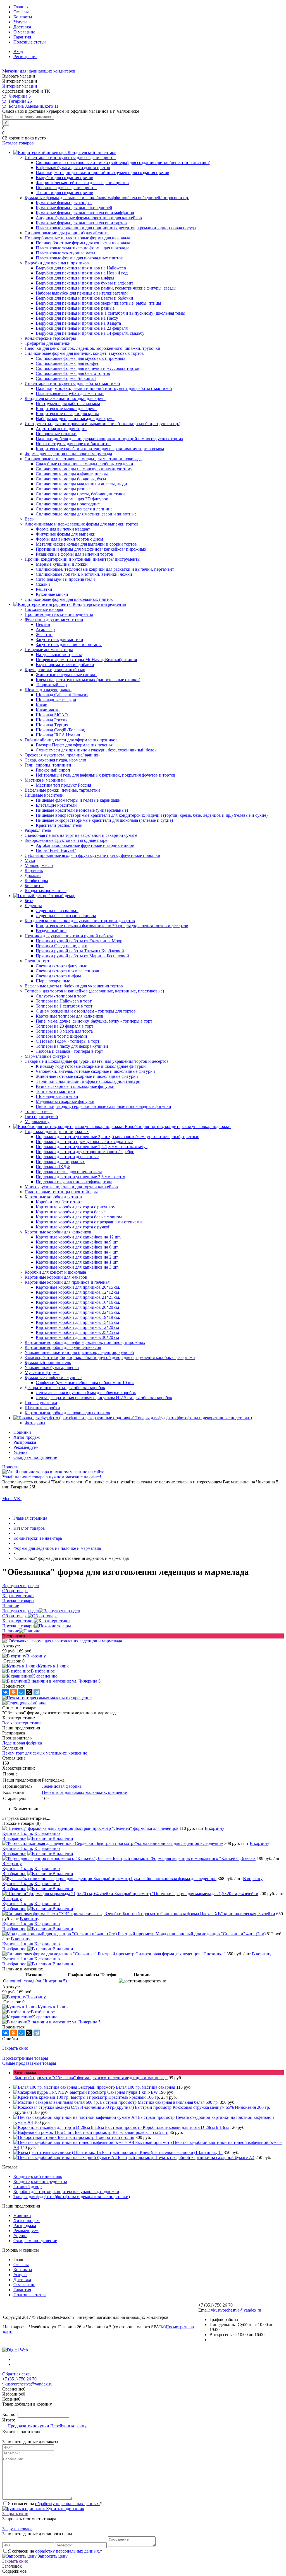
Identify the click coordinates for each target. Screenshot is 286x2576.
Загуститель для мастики (59, 639)
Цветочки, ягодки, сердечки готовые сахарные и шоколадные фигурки (103, 1106)
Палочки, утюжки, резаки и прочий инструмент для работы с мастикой (104, 388)
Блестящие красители (56, 805)
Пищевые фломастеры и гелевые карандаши (78, 800)
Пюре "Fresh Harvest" (56, 850)
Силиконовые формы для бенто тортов (73, 373)
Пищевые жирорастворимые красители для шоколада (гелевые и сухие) (104, 820)
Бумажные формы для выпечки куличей (74, 208)
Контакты (23, 17)
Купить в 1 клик (53, 1666)
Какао (41, 705)
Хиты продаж (27, 1437)
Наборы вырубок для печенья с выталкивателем (82, 293)
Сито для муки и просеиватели (65, 579)
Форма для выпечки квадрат (63, 529)
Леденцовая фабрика (22, 1743)
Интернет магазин (20, 86)
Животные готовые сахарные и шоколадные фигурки (87, 1076)
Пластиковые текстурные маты (65, 253)
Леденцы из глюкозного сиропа (66, 916)
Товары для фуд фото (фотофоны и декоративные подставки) (72, 2197)
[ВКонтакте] (6, 1692)
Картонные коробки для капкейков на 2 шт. (77, 1257)
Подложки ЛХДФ (53, 1167)
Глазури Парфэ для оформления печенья (74, 745)
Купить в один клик (65, 2509)
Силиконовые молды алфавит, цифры (72, 474)
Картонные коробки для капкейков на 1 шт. (77, 1262)
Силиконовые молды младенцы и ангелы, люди (81, 484)
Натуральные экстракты (59, 655)
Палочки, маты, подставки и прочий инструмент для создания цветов (103, 173)
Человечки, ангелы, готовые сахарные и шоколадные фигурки (95, 1071)
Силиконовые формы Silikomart (66, 378)
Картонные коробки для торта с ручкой (73, 1227)
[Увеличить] (62, 1641)
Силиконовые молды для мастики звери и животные (86, 514)
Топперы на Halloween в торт (64, 1001)
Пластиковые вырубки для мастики (70, 393)
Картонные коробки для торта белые (71, 1212)
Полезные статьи (30, 42)
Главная (21, 7)
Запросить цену (52, 2556)
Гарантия (22, 37)
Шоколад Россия (52, 720)
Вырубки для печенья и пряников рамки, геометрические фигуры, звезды (106, 288)
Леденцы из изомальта (57, 911)
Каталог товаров (18, 143)
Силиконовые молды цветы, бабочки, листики (80, 494)
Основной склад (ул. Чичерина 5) (35, 1981)
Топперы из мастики (55, 1091)
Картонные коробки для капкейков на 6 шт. (77, 1247)
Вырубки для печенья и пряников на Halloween (81, 268)
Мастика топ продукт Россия (63, 785)
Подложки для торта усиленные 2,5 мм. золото (80, 1177)
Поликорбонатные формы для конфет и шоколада (83, 243)
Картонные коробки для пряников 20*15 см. (78, 1287)
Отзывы (21, 12)
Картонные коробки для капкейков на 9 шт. (77, 1242)
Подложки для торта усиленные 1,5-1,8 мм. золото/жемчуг (92, 1147)
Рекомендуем (26, 1447)
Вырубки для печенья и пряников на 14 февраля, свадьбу (90, 333)
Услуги (20, 22)
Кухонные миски (52, 594)
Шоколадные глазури (56, 700)
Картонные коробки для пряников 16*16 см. (78, 1302)
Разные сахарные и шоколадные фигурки (75, 1086)
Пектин (43, 624)
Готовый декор (28, 2186)
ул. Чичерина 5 (16, 96)
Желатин (44, 634)
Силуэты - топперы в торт (61, 996)
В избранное (43, 1671)
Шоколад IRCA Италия (58, 735)
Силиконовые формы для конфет (67, 363)
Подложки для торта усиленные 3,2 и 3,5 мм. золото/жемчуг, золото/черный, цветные (117, 1137)
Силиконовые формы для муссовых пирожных (81, 358)
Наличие (11, 1631)
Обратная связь (17, 2374)
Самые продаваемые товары (29, 2063)
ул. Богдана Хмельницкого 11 (30, 106)
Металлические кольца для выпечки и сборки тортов (86, 544)
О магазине (24, 32)
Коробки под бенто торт (59, 1202)
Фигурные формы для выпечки (66, 534)
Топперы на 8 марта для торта (64, 1031)
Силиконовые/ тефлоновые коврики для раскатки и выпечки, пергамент (105, 569)
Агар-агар (45, 629)
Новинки (22, 1432)
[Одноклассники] (13, 1692)
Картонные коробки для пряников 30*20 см (77, 1337)
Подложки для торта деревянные (67, 1157)
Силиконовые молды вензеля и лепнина (74, 509)
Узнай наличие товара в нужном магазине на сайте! (52, 1477)
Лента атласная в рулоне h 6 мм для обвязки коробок (86, 1393)
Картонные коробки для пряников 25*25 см (77, 1332)
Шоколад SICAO (52, 715)
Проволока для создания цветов (66, 188)
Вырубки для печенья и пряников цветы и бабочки (84, 298)
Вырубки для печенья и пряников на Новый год (82, 273)
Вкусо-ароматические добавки (65, 665)
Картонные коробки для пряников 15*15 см (77, 1322)
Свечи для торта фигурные (61, 966)
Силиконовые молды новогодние (68, 504)
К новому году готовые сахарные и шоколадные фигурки (91, 1066)
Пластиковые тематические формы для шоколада (83, 248)
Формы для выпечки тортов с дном (69, 539)
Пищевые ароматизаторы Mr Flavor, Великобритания (86, 660)
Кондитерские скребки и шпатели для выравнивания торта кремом (100, 449)
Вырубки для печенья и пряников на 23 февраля (82, 328)
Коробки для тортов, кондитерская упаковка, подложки (66, 2191)
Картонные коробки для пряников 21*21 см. (78, 1297)
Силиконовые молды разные (63, 489)
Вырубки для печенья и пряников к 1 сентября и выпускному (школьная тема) (110, 313)
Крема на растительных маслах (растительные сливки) (88, 680)
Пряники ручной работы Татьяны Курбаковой (80, 951)
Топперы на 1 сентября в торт (64, 1006)
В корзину (36, 1656)
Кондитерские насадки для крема (67, 414)
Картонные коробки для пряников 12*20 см (77, 1327)
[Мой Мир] (21, 1692)
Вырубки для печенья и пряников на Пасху (77, 318)
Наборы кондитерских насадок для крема (75, 419)
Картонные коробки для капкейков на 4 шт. (77, 1252)
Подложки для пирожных (60, 1162)
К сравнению (45, 1676)
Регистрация (25, 56)
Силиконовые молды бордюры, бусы (71, 479)
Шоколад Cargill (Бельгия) (60, 730)
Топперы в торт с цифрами (61, 1036)
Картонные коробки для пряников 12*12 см (77, 1292)
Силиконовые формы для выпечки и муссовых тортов (88, 368)
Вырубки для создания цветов (65, 178)
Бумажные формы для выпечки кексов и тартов (81, 223)
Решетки (44, 589)
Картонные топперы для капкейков (70, 1016)
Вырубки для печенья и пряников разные (75, 308)
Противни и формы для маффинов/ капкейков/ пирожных (91, 549)
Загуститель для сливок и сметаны (69, 644)
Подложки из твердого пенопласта (69, 1172)
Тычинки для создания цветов (65, 193)
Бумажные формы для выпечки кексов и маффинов (85, 213)
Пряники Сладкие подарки (62, 946)
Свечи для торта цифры (58, 976)
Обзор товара (15, 1616)
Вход (18, 51)
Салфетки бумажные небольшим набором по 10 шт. (85, 1383)
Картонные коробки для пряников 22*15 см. (78, 1312)
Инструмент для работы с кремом (68, 403)
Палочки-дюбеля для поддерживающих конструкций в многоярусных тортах (109, 439)
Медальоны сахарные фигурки (65, 1101)
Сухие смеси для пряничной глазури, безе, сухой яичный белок (96, 750)
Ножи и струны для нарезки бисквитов (73, 444)
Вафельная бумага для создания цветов (73, 168)
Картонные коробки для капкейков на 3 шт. (77, 1267)
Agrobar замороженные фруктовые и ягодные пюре (85, 845)
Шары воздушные (53, 981)
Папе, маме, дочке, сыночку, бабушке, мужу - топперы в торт (94, 1021)
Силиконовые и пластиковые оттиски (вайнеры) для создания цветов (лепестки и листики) (123, 162)
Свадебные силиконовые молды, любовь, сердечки (84, 464)
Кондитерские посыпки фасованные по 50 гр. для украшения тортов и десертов (112, 926)
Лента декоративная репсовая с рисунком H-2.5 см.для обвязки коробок (104, 1398)
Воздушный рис (51, 931)
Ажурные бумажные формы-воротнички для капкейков (89, 218)
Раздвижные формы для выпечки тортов (74, 554)
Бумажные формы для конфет (64, 203)
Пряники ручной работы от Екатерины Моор (79, 941)
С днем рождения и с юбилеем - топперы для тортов (86, 1011)
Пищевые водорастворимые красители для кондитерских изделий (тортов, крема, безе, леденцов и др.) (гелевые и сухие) (152, 815)
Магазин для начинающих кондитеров (39, 71)
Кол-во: (10, 2414)
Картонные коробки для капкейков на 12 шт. (78, 1237)
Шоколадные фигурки (57, 1096)
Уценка (20, 1452)
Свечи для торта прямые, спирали (68, 971)
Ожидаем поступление (35, 1457)
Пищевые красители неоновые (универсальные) (82, 810)
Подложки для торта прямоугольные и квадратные (84, 1142)
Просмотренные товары (25, 2058)
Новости (10, 1467)
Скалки (43, 584)
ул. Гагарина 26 (17, 101)
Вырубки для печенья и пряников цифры (75, 278)
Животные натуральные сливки (66, 675)
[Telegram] (37, 1692)
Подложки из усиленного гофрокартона (74, 1182)
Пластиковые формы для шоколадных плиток (79, 258)
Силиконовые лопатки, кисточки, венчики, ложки (84, 574)
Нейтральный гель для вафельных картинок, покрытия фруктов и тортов (106, 775)
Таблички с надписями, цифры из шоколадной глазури (88, 1081)
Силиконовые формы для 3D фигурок (72, 499)
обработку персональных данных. (68, 2504)
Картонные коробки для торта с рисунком (76, 1207)
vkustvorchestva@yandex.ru (236, 2310)
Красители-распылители (59, 825)
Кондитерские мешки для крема (66, 409)
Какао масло (48, 710)
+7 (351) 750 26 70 (19, 2379)
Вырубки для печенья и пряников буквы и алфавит (84, 283)
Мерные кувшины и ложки (62, 564)
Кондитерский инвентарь (38, 2176)
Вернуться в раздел (21, 1611)
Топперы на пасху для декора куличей (72, 1046)
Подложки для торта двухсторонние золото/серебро (85, 1152)
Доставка (22, 27)
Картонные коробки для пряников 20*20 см (77, 1307)
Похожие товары (18, 1626)
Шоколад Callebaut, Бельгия (62, 695)
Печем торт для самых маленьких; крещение (45, 1753)
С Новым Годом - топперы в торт (68, 1041)
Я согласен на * (55, 2504)
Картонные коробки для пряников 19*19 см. (78, 1317)
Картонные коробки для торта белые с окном (79, 1217)
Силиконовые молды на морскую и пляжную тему (84, 469)
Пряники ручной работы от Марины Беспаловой (82, 956)
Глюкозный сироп (53, 770)
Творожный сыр (51, 685)
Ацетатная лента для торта (61, 429)
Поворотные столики (56, 434)
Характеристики (18, 1621)
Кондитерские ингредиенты (40, 2181)
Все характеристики (22, 1723)
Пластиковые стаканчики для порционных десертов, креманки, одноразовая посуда (116, 228)
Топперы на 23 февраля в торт (65, 1026)
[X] (29, 1692)
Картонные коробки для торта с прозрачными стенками (89, 1222)
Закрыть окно (15, 2048)
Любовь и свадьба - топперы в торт (69, 1051)
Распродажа (25, 1442)
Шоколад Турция (52, 725)
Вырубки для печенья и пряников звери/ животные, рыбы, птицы (98, 303)
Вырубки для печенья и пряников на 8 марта (78, 323)
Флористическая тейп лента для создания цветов (82, 183)
